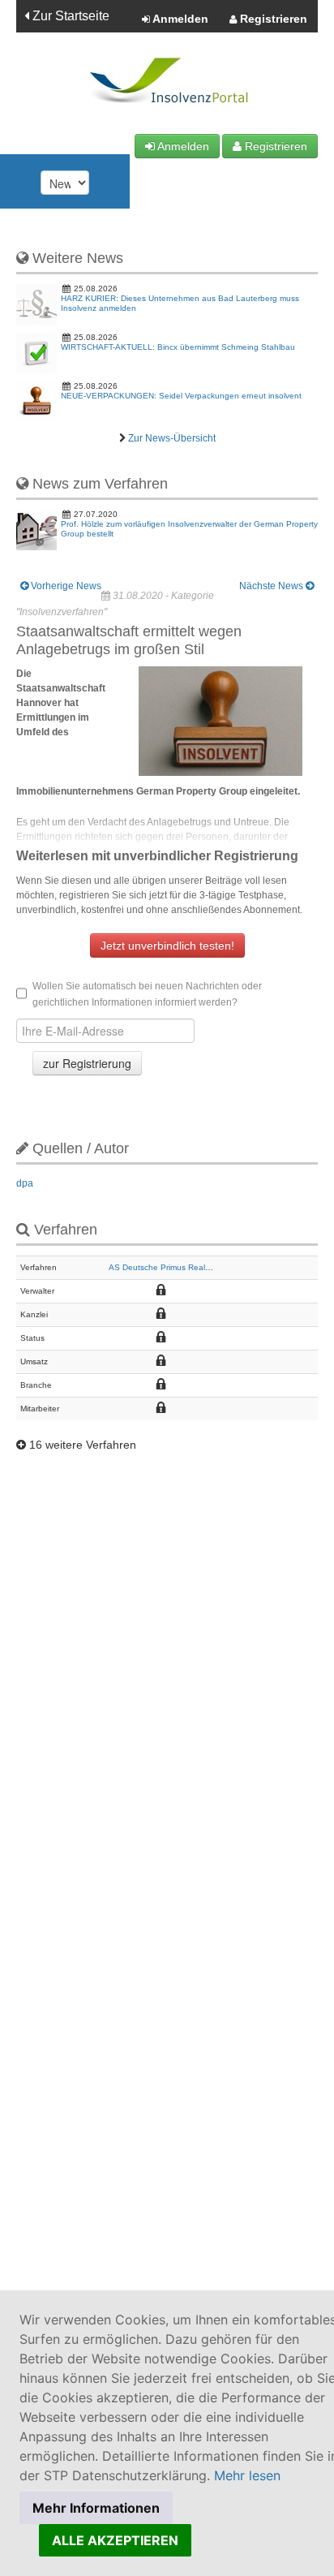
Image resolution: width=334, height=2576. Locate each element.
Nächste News (272, 586)
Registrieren (272, 19)
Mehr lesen (247, 2475)
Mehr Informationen (96, 2508)
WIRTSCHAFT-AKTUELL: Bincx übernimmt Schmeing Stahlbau (178, 347)
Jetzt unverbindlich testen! (167, 946)
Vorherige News (65, 586)
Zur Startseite (69, 16)
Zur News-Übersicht (172, 438)
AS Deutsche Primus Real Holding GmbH (185, 1267)
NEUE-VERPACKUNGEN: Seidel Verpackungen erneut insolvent (181, 396)
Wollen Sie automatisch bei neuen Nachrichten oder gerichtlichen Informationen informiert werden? (147, 994)
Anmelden (179, 19)
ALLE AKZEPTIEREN (115, 2540)
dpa (25, 1183)
